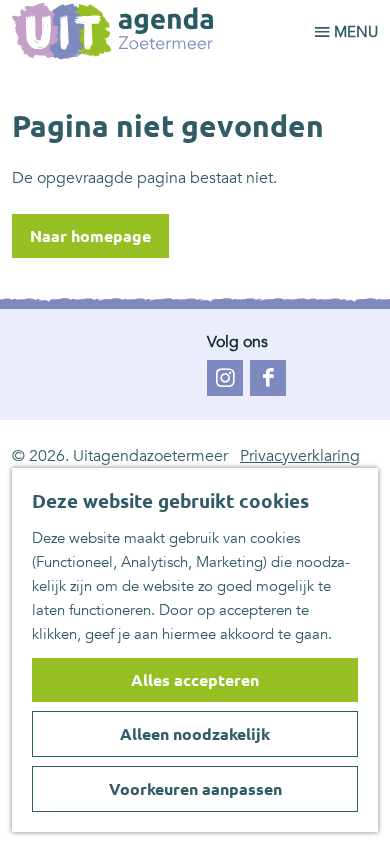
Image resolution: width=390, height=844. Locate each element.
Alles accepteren (195, 680)
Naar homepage (90, 236)
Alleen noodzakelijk (195, 734)
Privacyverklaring (300, 456)
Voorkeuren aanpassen (195, 789)
